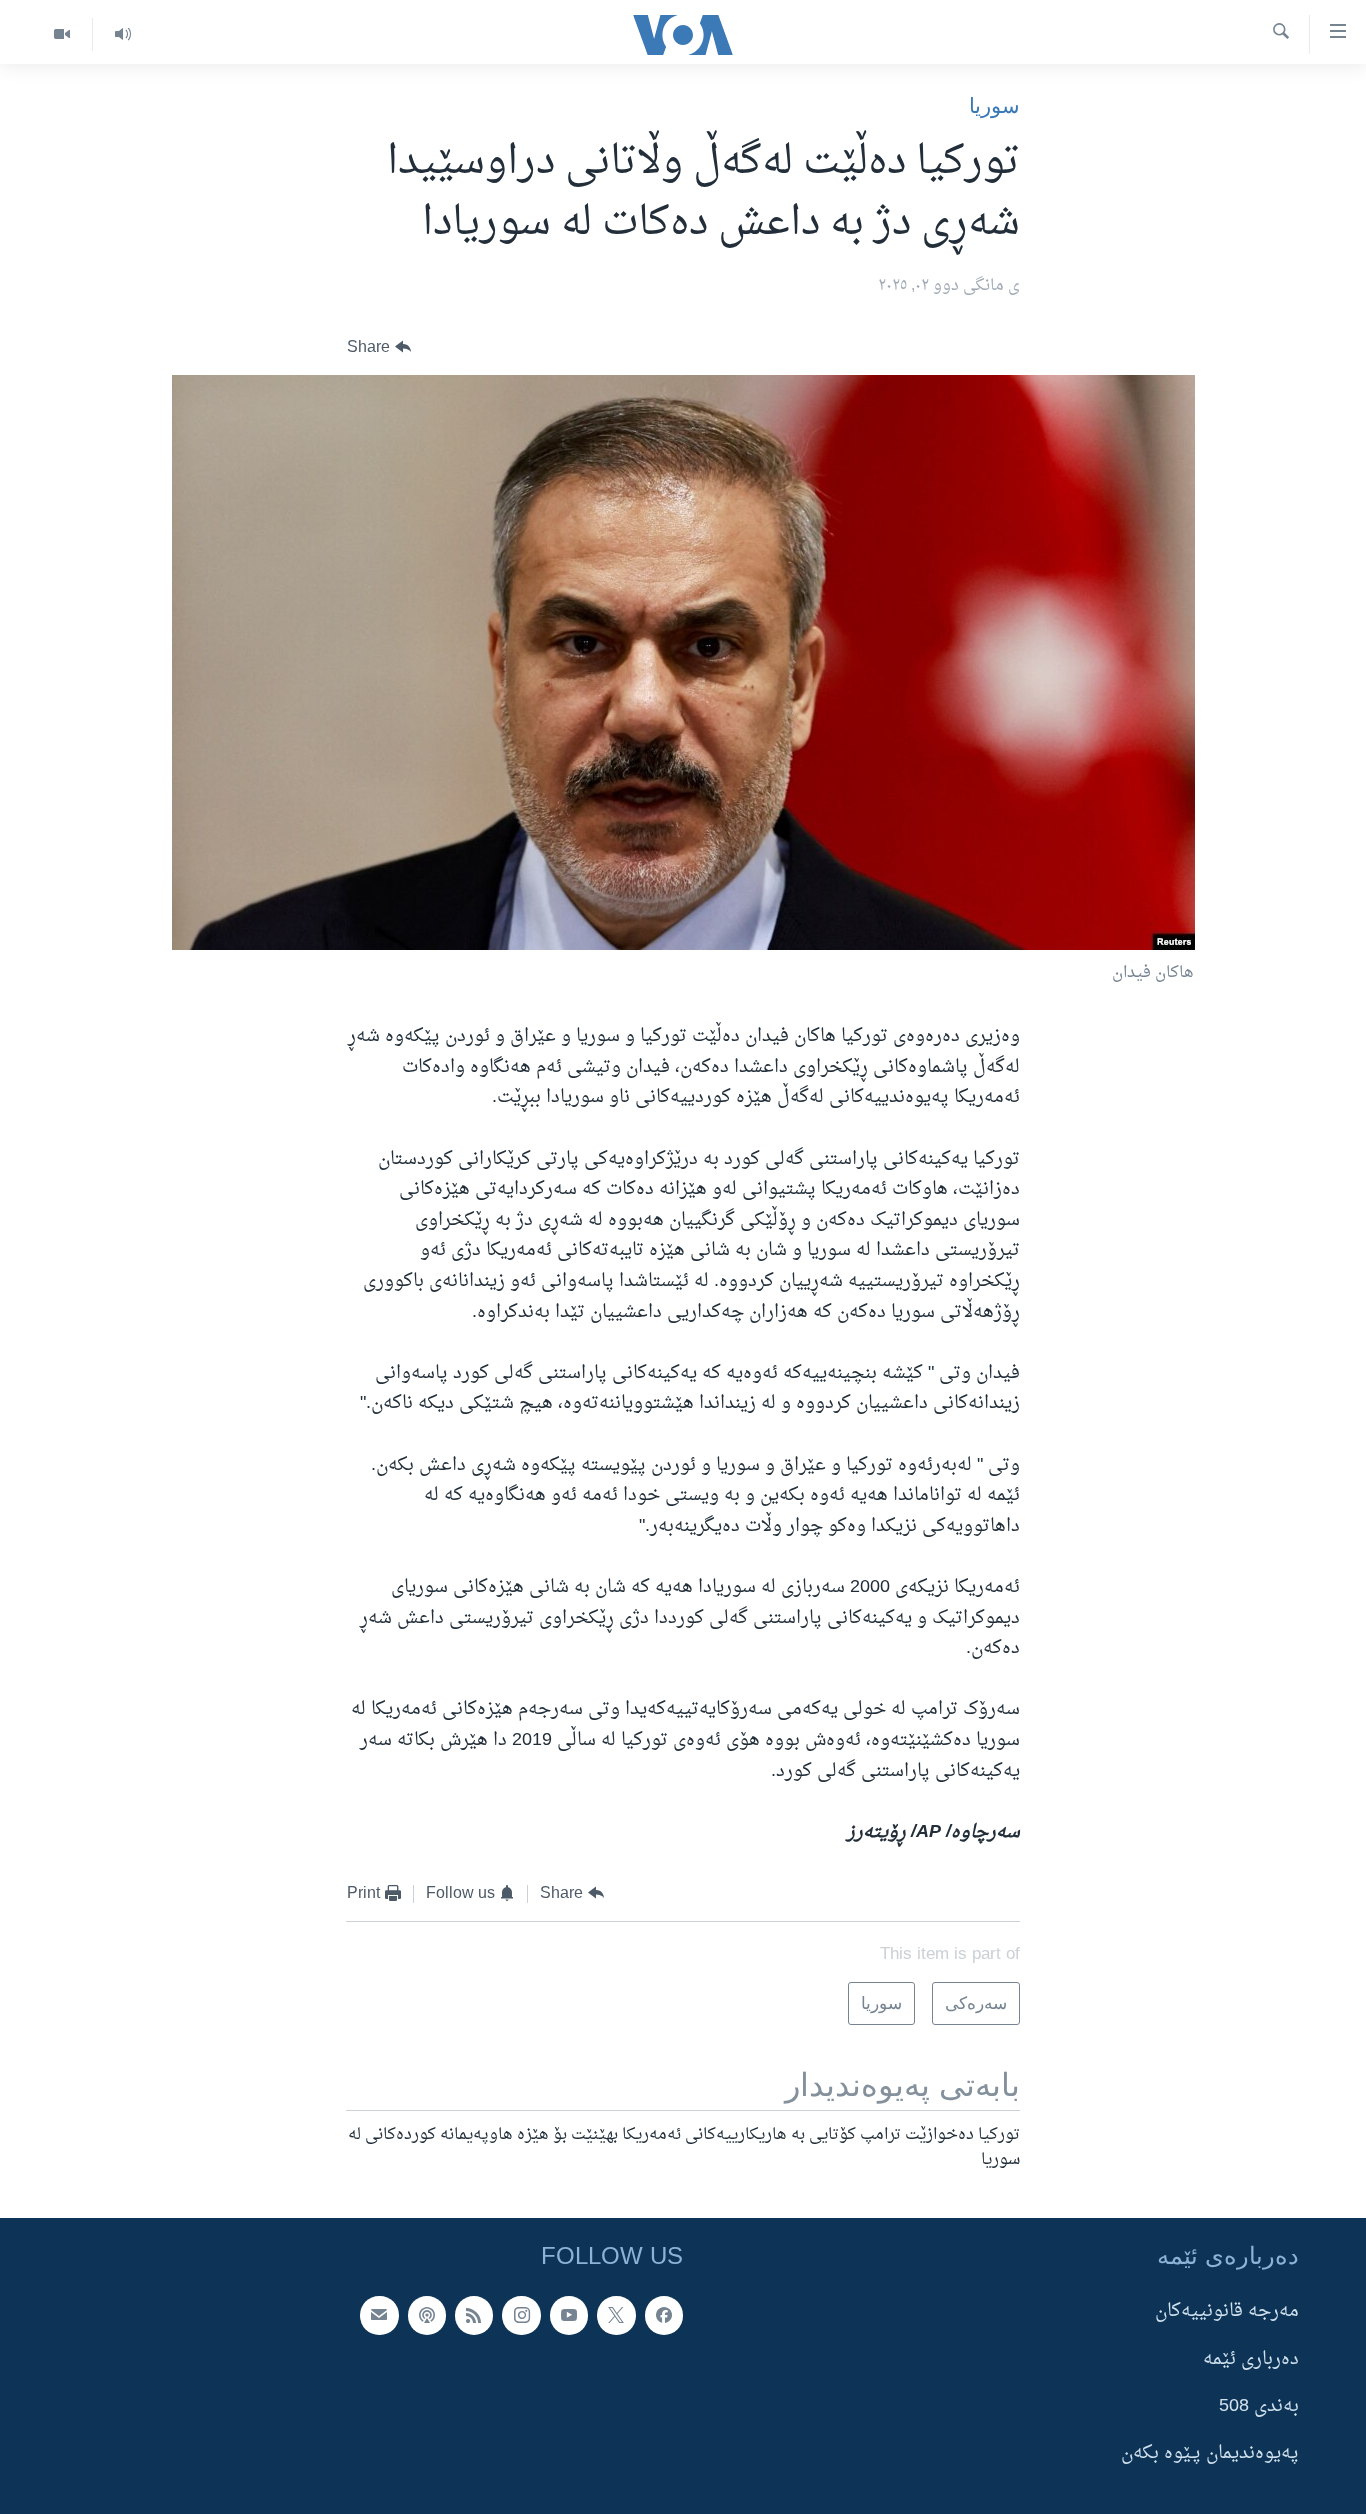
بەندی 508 (1259, 2406)
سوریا (994, 105)
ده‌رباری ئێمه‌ (1251, 2359)
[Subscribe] (379, 2316)
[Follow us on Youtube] (569, 2316)
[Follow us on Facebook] (664, 2316)
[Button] (379, 347)
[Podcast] (427, 2316)
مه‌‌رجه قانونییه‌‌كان (1227, 2312)
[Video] (62, 34)
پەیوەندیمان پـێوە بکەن (1210, 2454)
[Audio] (122, 34)
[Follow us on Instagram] (521, 2316)
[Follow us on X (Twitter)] (616, 2316)
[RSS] (474, 2316)
